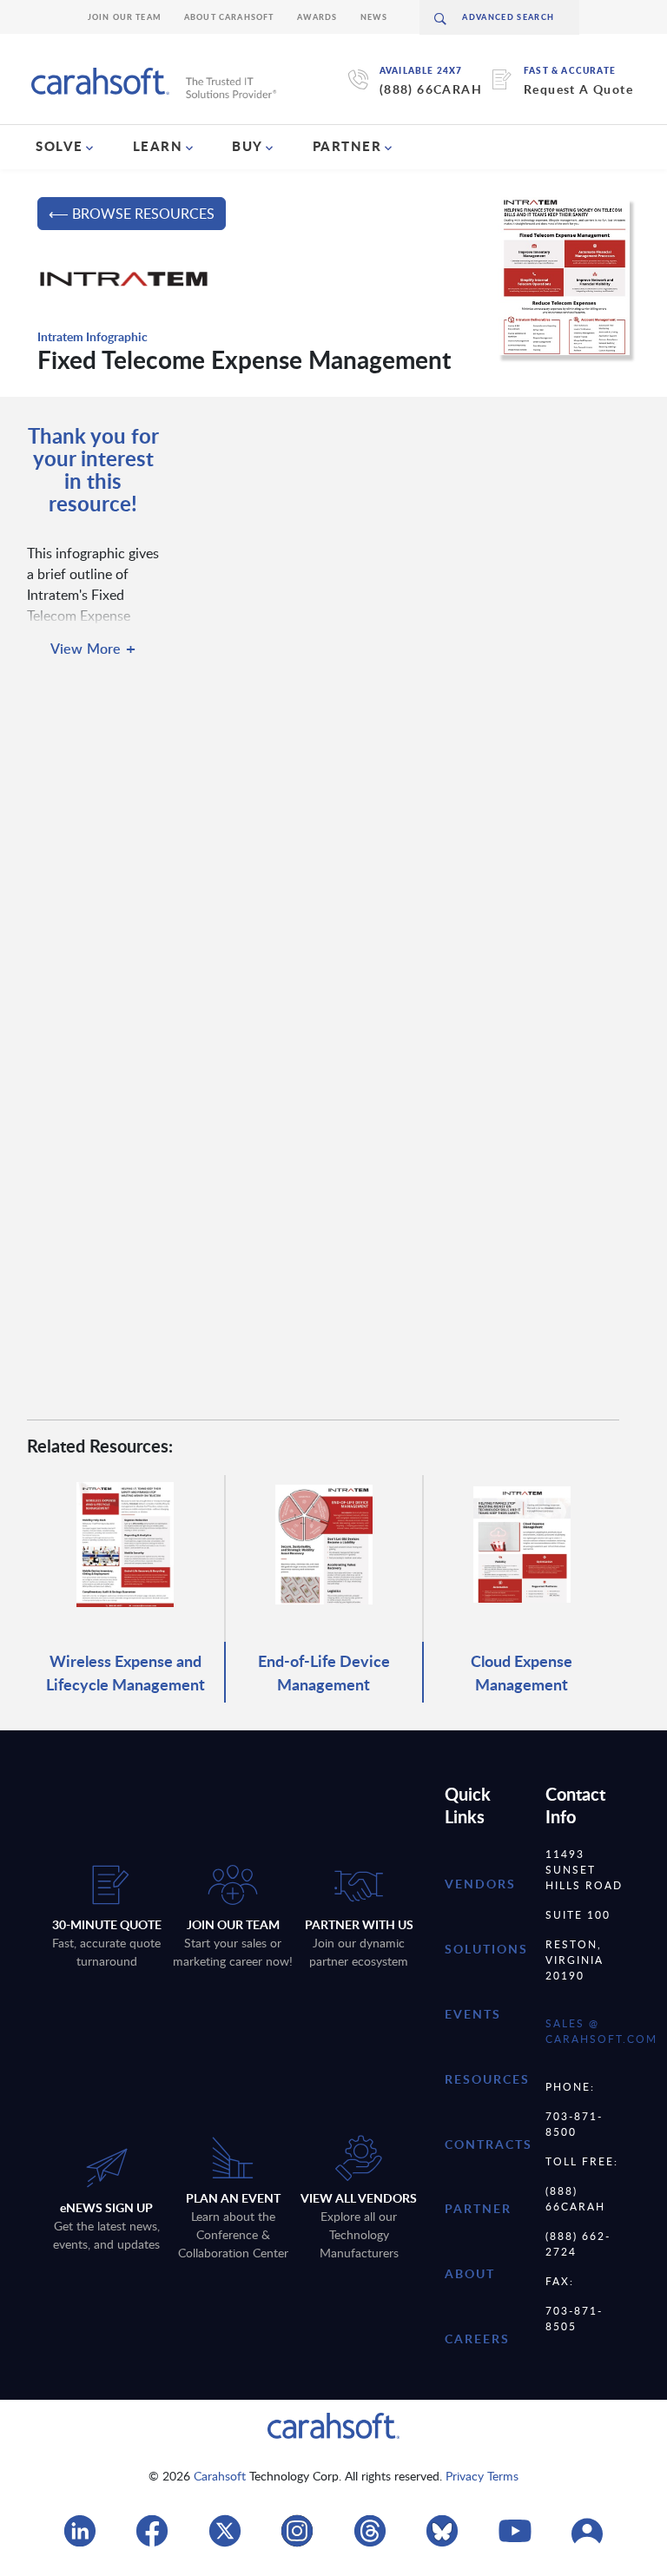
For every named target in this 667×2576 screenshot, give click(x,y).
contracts (489, 2144)
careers (477, 2339)
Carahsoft (220, 2476)
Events (473, 2014)
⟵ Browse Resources (132, 214)
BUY (248, 146)
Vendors (480, 1884)
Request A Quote (578, 89)
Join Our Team (125, 17)
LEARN (158, 146)
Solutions (486, 1949)
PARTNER (347, 146)
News (374, 17)
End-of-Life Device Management (324, 1672)
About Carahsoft (229, 17)
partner (478, 2208)
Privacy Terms (482, 2476)
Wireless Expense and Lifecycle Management (125, 1672)
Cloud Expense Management (522, 1672)
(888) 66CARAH (431, 89)
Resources (487, 2079)
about (470, 2273)
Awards (317, 17)
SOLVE (59, 146)
